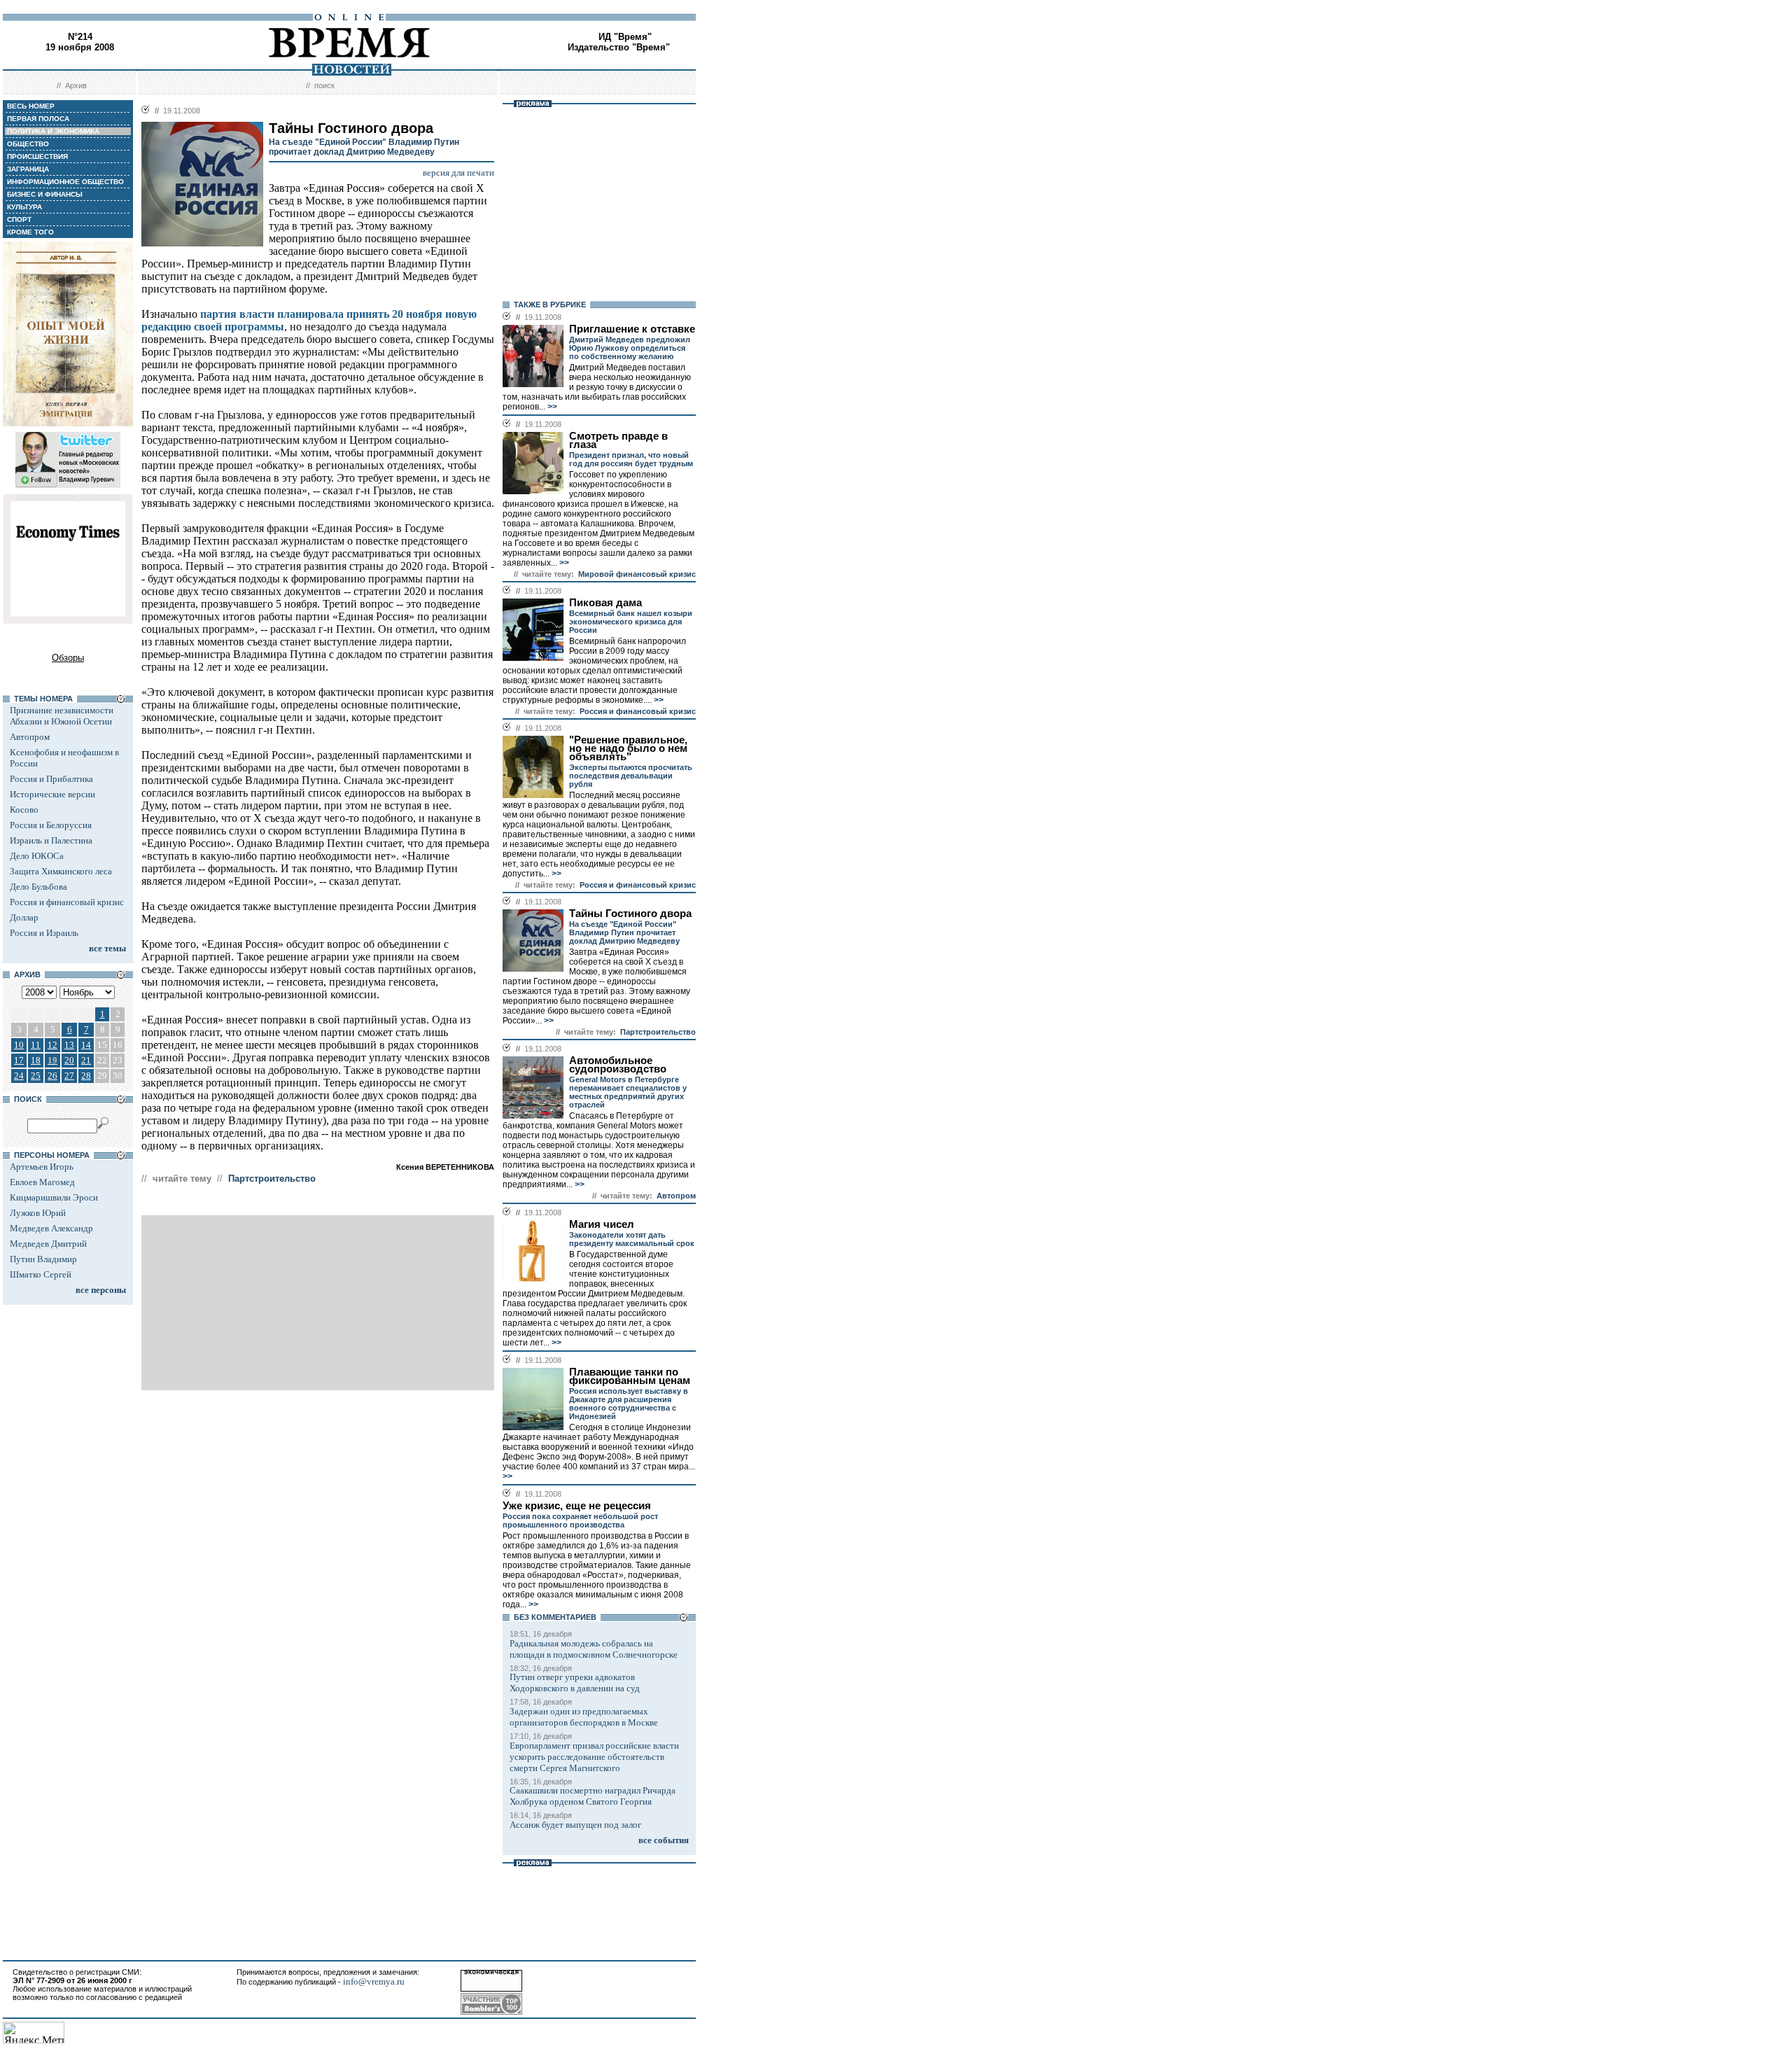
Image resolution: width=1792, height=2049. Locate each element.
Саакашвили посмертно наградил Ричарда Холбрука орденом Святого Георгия (593, 1796)
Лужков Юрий (38, 1213)
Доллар (24, 917)
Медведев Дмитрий (48, 1244)
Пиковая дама (605, 603)
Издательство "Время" (619, 47)
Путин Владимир (43, 1259)
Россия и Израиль (44, 933)
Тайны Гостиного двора (630, 914)
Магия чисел (602, 1224)
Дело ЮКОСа (37, 856)
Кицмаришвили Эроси (54, 1197)
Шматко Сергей (41, 1274)
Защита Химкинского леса (61, 871)
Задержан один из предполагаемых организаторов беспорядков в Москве (584, 1717)
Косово (24, 810)
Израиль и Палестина (51, 840)
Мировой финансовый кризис (637, 574)
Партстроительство (272, 1179)
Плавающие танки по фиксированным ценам (630, 1376)
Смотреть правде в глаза (618, 440)
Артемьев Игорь (42, 1167)
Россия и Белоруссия (51, 825)
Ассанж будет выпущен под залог (575, 1825)
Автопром (30, 737)
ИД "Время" (625, 37)
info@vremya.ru (374, 1981)
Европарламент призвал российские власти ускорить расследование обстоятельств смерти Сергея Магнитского (594, 1757)
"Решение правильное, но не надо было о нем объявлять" (628, 748)
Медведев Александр (51, 1228)
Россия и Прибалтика (51, 779)
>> (551, 407)
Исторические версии (52, 794)
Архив (76, 85)
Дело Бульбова (38, 887)
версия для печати (458, 173)
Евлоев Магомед (42, 1182)
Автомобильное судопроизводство (618, 1065)
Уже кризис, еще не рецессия (577, 1506)
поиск (324, 85)
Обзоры (68, 658)
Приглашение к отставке (632, 329)
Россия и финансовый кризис (67, 902)
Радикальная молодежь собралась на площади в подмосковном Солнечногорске (594, 1649)
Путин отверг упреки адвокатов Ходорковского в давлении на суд (575, 1683)
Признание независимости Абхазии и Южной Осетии (62, 716)
